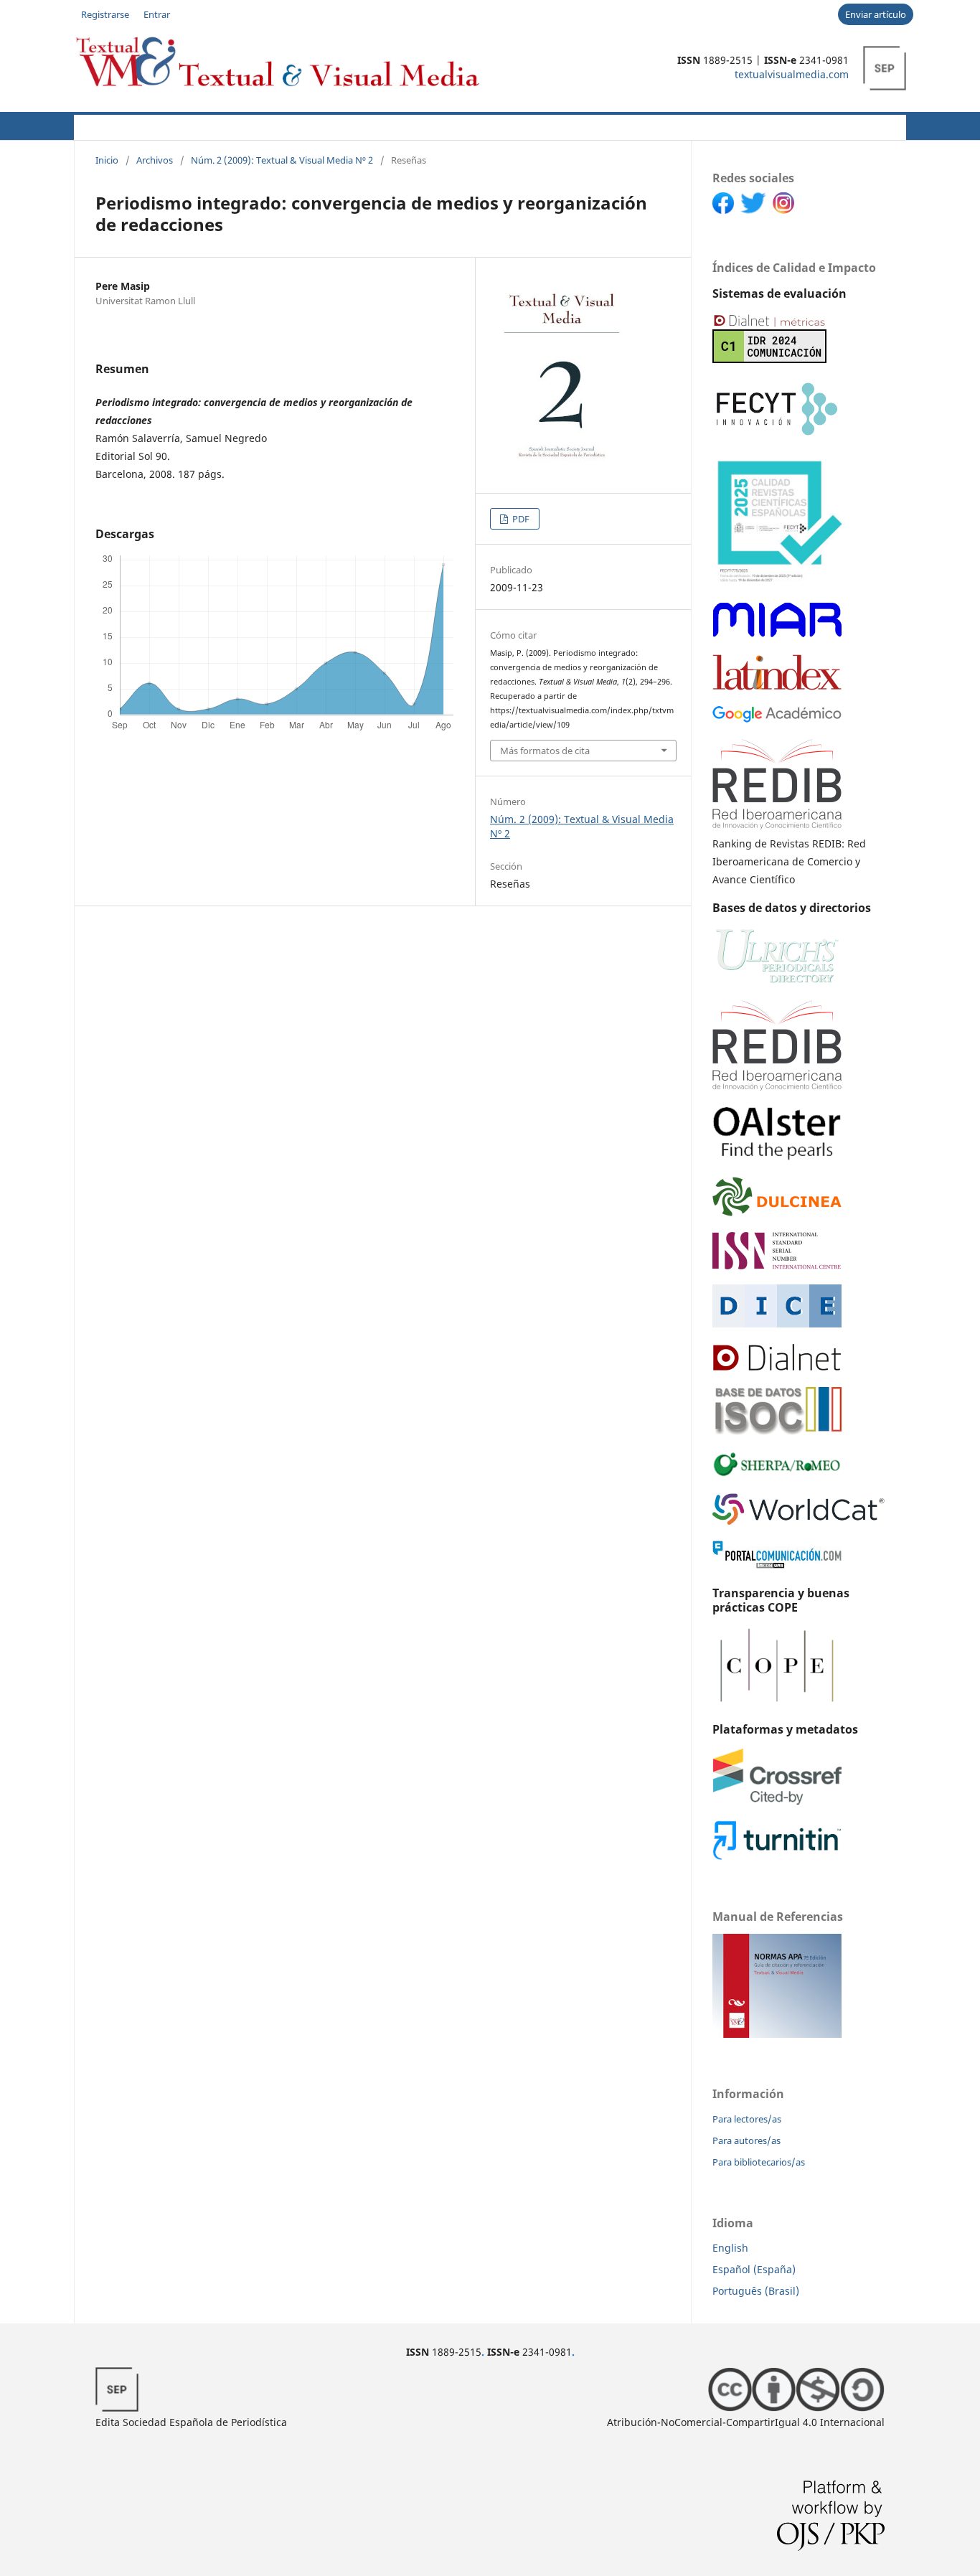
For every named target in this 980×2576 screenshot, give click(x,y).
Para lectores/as (747, 2119)
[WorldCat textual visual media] (798, 1521)
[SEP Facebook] (726, 210)
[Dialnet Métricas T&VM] (769, 359)
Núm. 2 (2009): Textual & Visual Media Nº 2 (282, 160)
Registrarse (105, 14)
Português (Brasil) (756, 2291)
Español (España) (754, 2269)
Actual (92, 125)
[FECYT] (777, 435)
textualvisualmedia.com (792, 74)
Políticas (303, 125)
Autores (231, 125)
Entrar (157, 14)
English (730, 2248)
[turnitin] (777, 1857)
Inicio (107, 160)
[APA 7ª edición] (777, 2034)
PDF (520, 519)
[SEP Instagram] (787, 210)
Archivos (491, 125)
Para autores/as (746, 2140)
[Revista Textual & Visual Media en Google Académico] (777, 719)
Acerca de (154, 125)
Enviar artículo (876, 14)
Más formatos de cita (545, 751)
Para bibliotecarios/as (759, 2162)
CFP (362, 125)
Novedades (420, 125)
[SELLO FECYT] (779, 582)
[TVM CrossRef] (777, 1801)
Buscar (880, 125)
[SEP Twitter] (757, 210)
